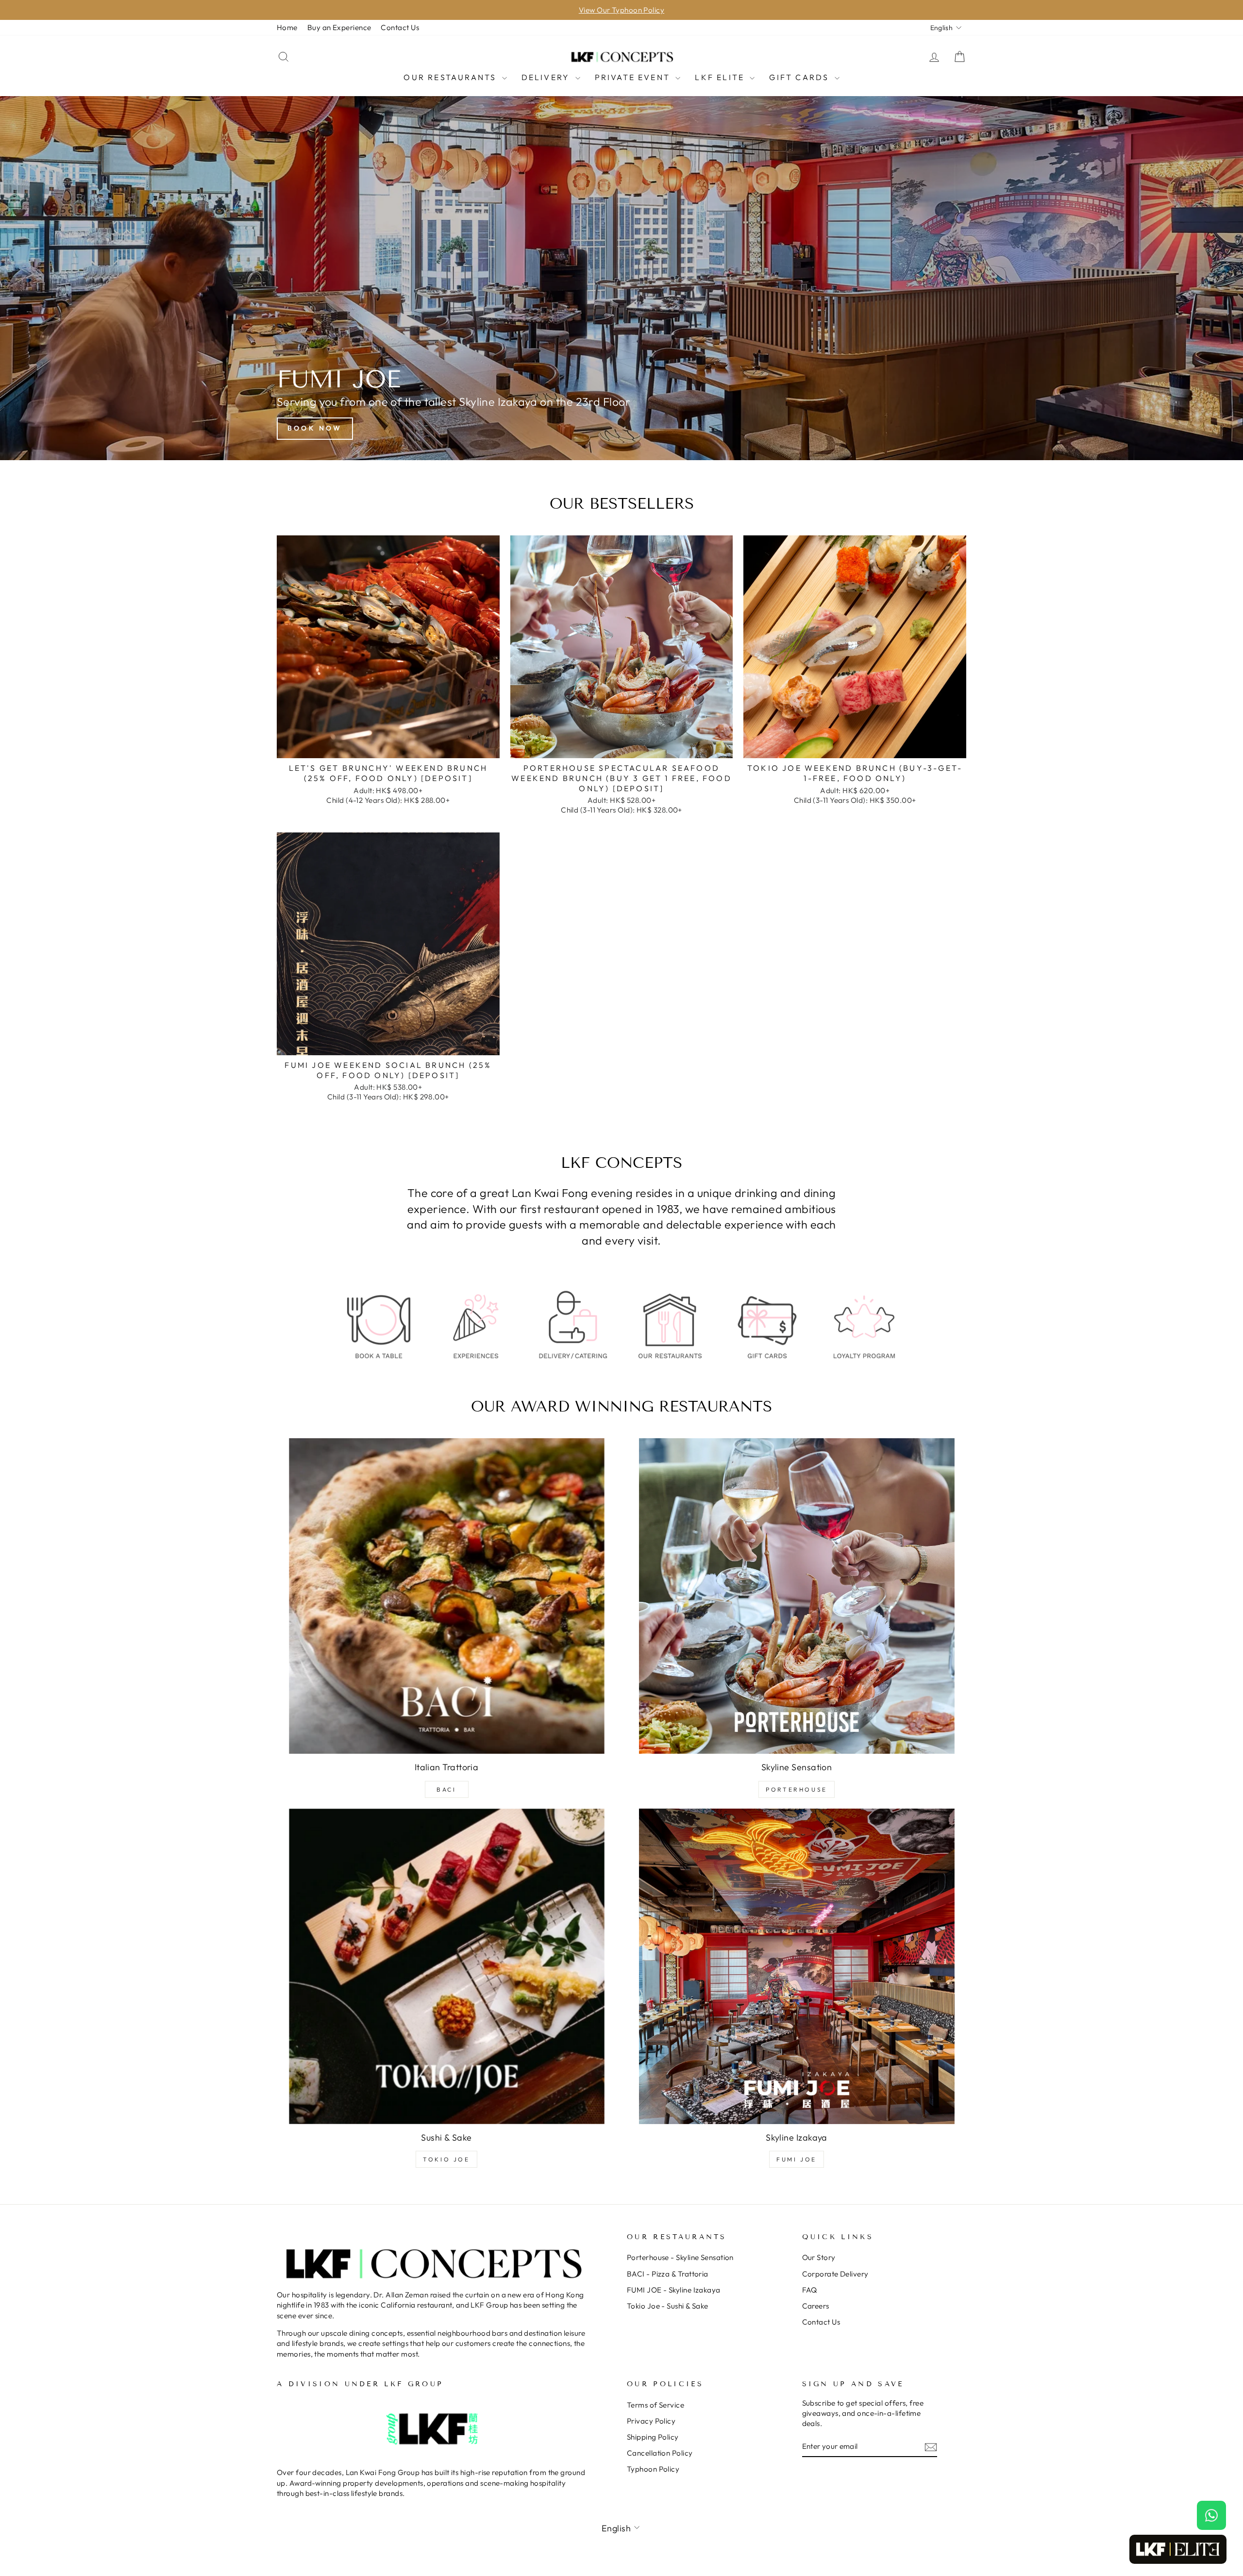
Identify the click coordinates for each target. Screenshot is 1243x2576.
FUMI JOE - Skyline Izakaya (674, 2290)
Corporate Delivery (835, 2274)
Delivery (547, 77)
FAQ (810, 2290)
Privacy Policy (651, 2421)
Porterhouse (797, 1789)
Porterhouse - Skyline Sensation (680, 2257)
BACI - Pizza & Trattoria (668, 2274)
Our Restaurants (451, 77)
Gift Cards (800, 77)
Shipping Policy (653, 2437)
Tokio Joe (446, 2159)
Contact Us (400, 27)
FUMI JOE (797, 2159)
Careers (816, 2306)
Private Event (634, 77)
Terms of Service (655, 2405)
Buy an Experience (339, 27)
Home (287, 27)
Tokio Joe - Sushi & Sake (668, 2306)
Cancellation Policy (660, 2453)
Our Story (819, 2257)
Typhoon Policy (653, 2469)
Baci (446, 1789)
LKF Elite (721, 77)
